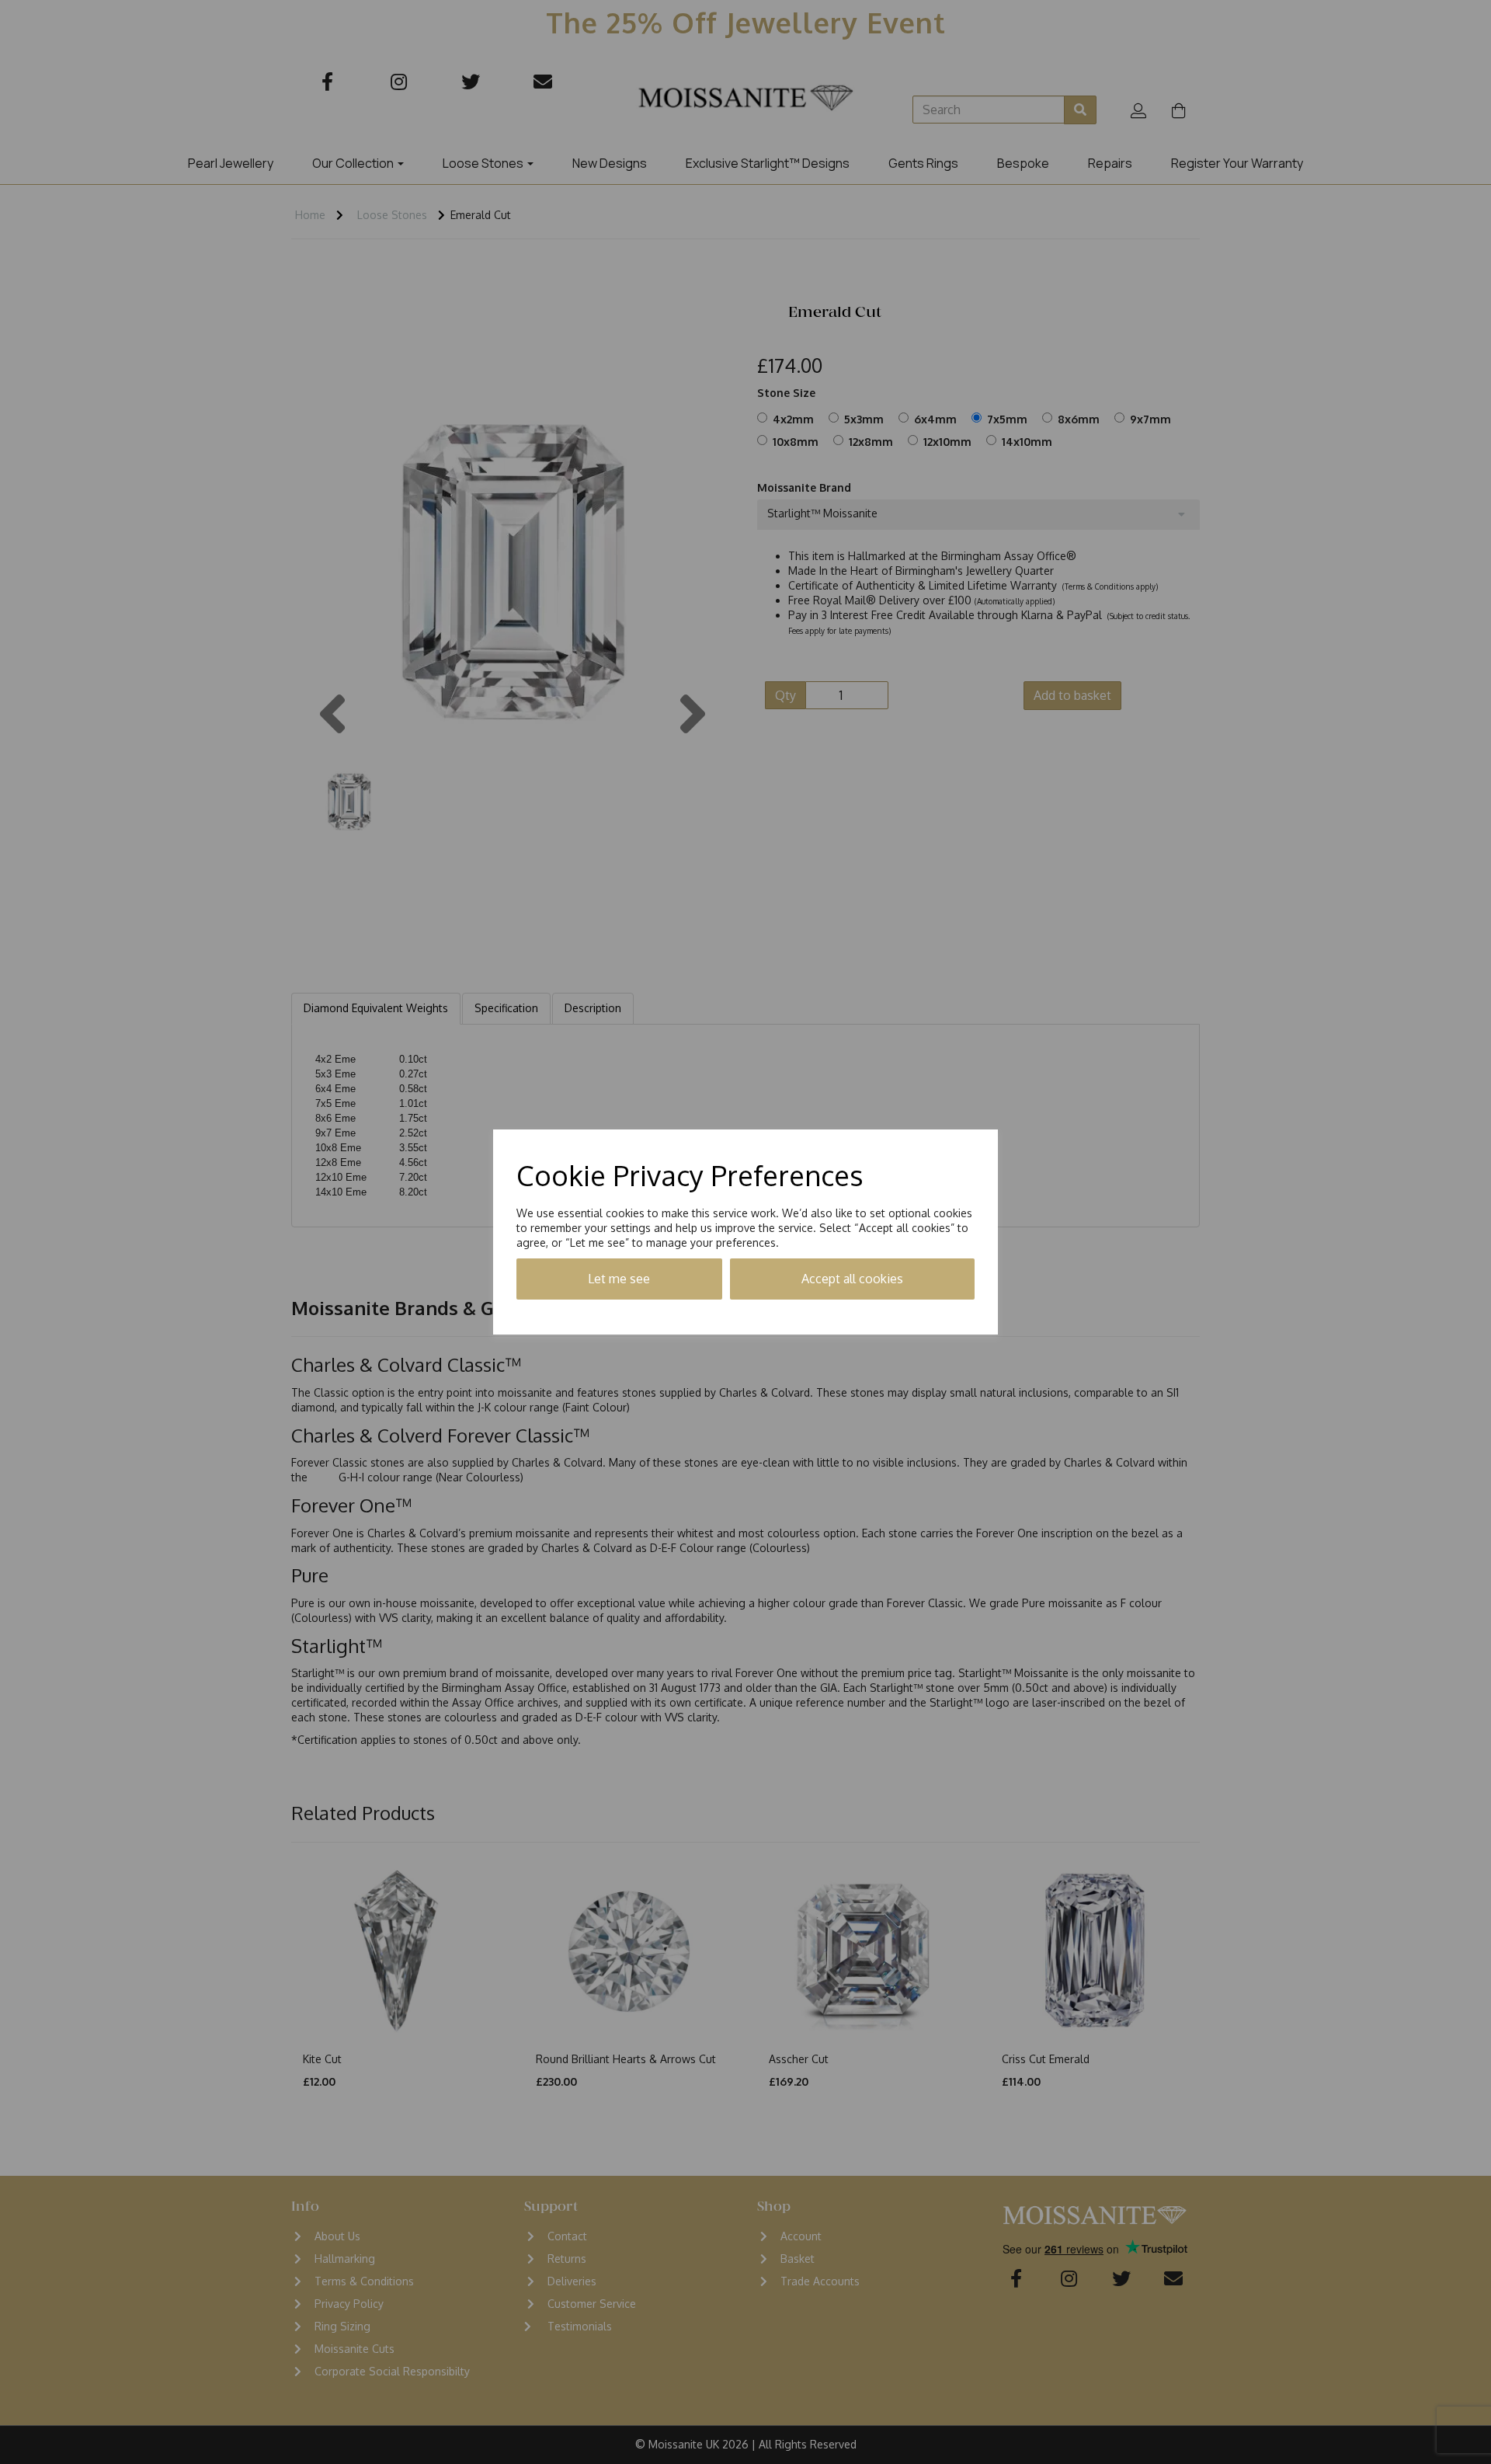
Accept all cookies (852, 1279)
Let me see (619, 1279)
